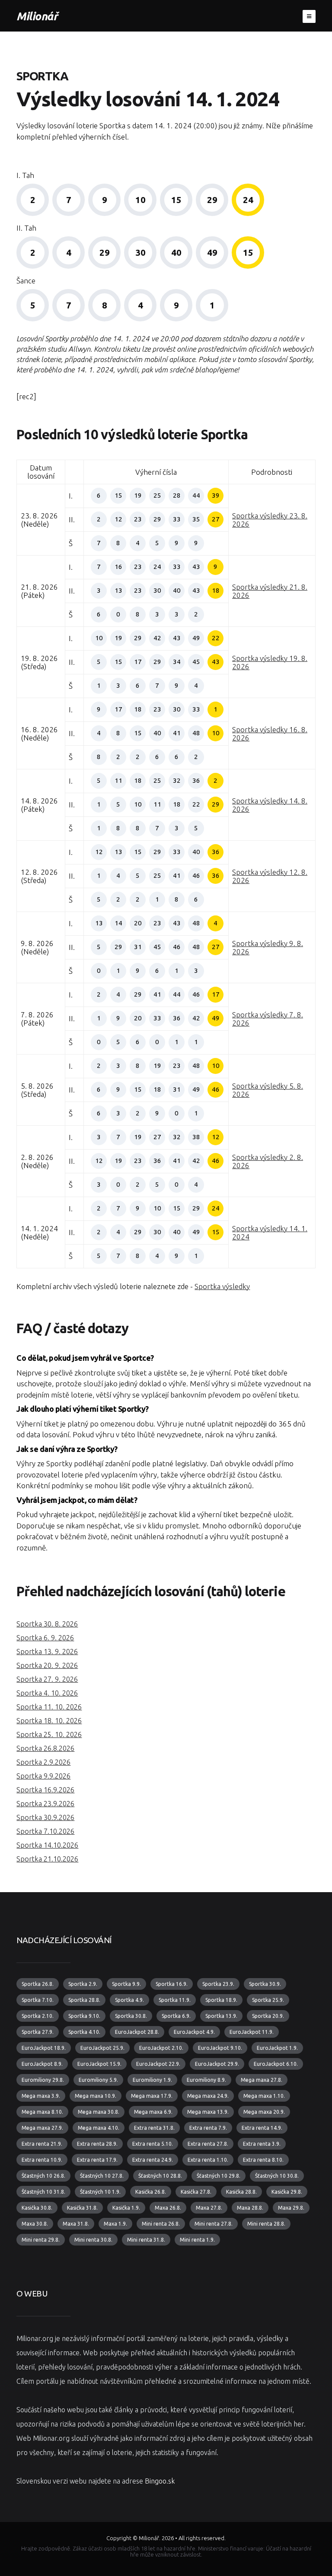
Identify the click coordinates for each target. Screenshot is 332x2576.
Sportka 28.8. (84, 2000)
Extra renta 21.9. (42, 2144)
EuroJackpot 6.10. (276, 2064)
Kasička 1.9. (126, 2208)
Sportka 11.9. (175, 2000)
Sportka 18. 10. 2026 (49, 1721)
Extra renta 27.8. (208, 2144)
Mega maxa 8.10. (42, 2112)
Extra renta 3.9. (262, 2144)
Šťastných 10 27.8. (102, 2176)
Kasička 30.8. (37, 2208)
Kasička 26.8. (151, 2192)
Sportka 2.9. (83, 1984)
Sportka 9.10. (84, 2016)
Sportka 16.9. (172, 1984)
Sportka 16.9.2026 (45, 1790)
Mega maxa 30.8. (99, 2112)
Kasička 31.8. (82, 2208)
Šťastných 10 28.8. (160, 2176)
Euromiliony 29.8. (43, 2080)
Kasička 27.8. (196, 2192)
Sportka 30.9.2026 (45, 1817)
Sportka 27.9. (38, 2032)
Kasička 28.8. (241, 2192)
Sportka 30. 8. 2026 (47, 1624)
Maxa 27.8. (209, 2208)
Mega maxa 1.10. (264, 2096)
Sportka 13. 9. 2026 (47, 1652)
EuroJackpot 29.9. (217, 2064)
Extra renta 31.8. (154, 2128)
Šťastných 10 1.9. (100, 2192)
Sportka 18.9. (221, 2000)
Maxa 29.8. (291, 2208)
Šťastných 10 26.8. (43, 2176)
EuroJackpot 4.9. (194, 2032)
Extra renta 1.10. (208, 2160)
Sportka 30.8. (131, 2016)
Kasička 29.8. (287, 2192)
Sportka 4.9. (129, 2000)
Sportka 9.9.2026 (43, 1776)
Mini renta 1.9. (197, 2240)
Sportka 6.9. (176, 2016)
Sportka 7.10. (38, 2000)
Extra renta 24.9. (153, 2160)
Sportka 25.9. (268, 2000)
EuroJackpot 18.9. (44, 2048)
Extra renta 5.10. (153, 2144)
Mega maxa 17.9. (152, 2096)
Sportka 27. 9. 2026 (47, 1679)
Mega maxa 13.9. (208, 2112)
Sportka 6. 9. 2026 (45, 1638)
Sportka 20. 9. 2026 (47, 1665)
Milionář (37, 16)
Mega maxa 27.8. (262, 2080)
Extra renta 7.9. (208, 2128)
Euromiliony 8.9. (206, 2080)
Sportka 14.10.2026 (47, 1845)
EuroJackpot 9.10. (220, 2048)
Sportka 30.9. (265, 1984)
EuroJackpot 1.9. (277, 2048)
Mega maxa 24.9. (208, 2096)
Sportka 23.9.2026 (45, 1804)
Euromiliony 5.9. (98, 2080)
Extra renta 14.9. (262, 2128)
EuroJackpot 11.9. (252, 2032)
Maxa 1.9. (115, 2224)
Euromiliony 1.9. (152, 2080)
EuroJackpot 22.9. (158, 2064)
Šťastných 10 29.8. (219, 2176)
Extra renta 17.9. (97, 2160)
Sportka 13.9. (221, 2016)
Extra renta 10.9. (42, 2160)
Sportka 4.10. (84, 2032)
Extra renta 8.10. (263, 2160)
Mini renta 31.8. (146, 2240)
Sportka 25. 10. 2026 (49, 1734)
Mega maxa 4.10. (99, 2128)
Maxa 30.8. (35, 2224)
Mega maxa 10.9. (96, 2096)
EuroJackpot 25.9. (102, 2048)
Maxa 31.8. (76, 2224)
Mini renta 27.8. (214, 2224)
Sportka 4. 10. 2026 (47, 1693)
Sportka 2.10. (38, 2016)
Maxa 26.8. (168, 2208)
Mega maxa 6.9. (153, 2112)
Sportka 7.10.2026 (45, 1831)
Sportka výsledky (222, 1286)
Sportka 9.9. (126, 1984)
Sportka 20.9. (268, 2016)
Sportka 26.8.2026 (45, 1748)
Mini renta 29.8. (41, 2240)
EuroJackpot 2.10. (161, 2048)
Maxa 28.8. (250, 2208)
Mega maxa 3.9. (41, 2096)
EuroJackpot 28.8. (137, 2032)
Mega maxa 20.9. (264, 2112)
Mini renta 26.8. (161, 2224)
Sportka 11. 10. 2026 (49, 1707)
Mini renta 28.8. (266, 2224)
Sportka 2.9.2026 (43, 1762)
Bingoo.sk (160, 2481)
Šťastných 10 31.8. (43, 2192)
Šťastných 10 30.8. (277, 2176)
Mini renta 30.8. (93, 2240)
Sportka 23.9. (218, 1984)
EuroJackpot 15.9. (99, 2064)
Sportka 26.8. (38, 1984)
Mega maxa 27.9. (42, 2128)
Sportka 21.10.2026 (47, 1859)
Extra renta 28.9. (97, 2144)
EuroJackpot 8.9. (42, 2064)
